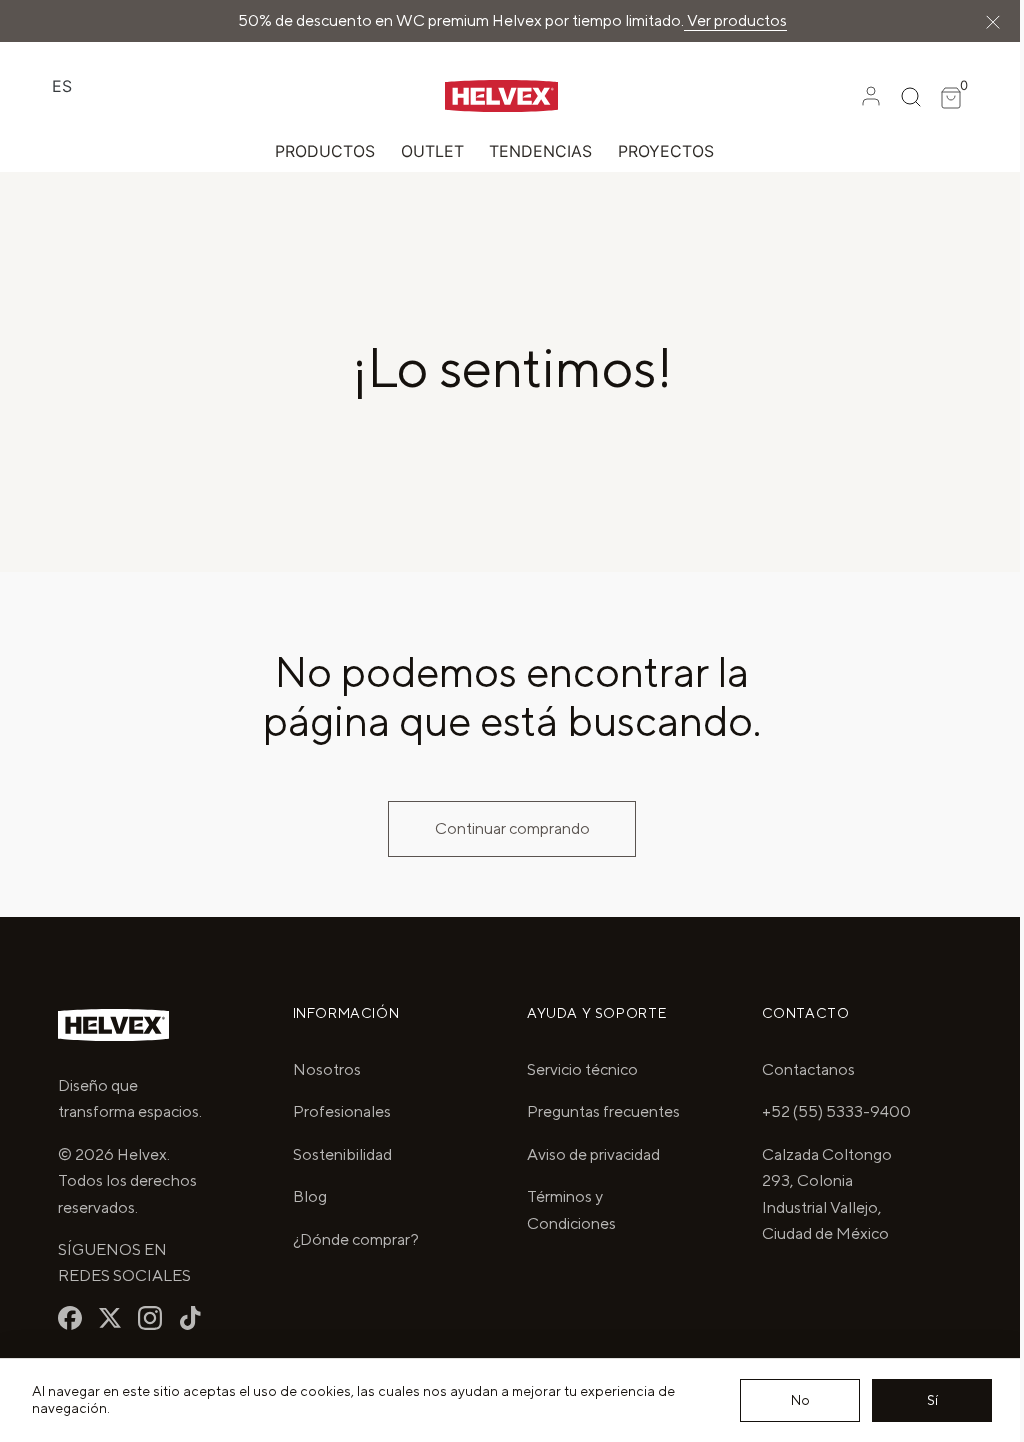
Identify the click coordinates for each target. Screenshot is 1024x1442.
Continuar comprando (504, 828)
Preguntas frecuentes (558, 1124)
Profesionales (338, 1111)
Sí (917, 1400)
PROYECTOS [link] (658, 150)
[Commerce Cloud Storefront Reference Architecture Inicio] (457, 95)
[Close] (978, 21)
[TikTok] (190, 1318)
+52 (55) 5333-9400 (824, 1111)
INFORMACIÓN (342, 1013)
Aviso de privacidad (586, 1180)
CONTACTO (794, 1013)
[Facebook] (70, 1318)
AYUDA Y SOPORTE (589, 1013)
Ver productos (776, 20)
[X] (110, 1318)
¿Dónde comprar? (352, 1239)
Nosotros (323, 1069)
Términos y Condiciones (564, 1236)
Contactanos (796, 1069)
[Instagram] (150, 1318)
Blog (306, 1196)
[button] (856, 95)
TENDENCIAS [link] (533, 150)
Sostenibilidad (338, 1154)
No (785, 1400)
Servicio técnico (575, 1069)
